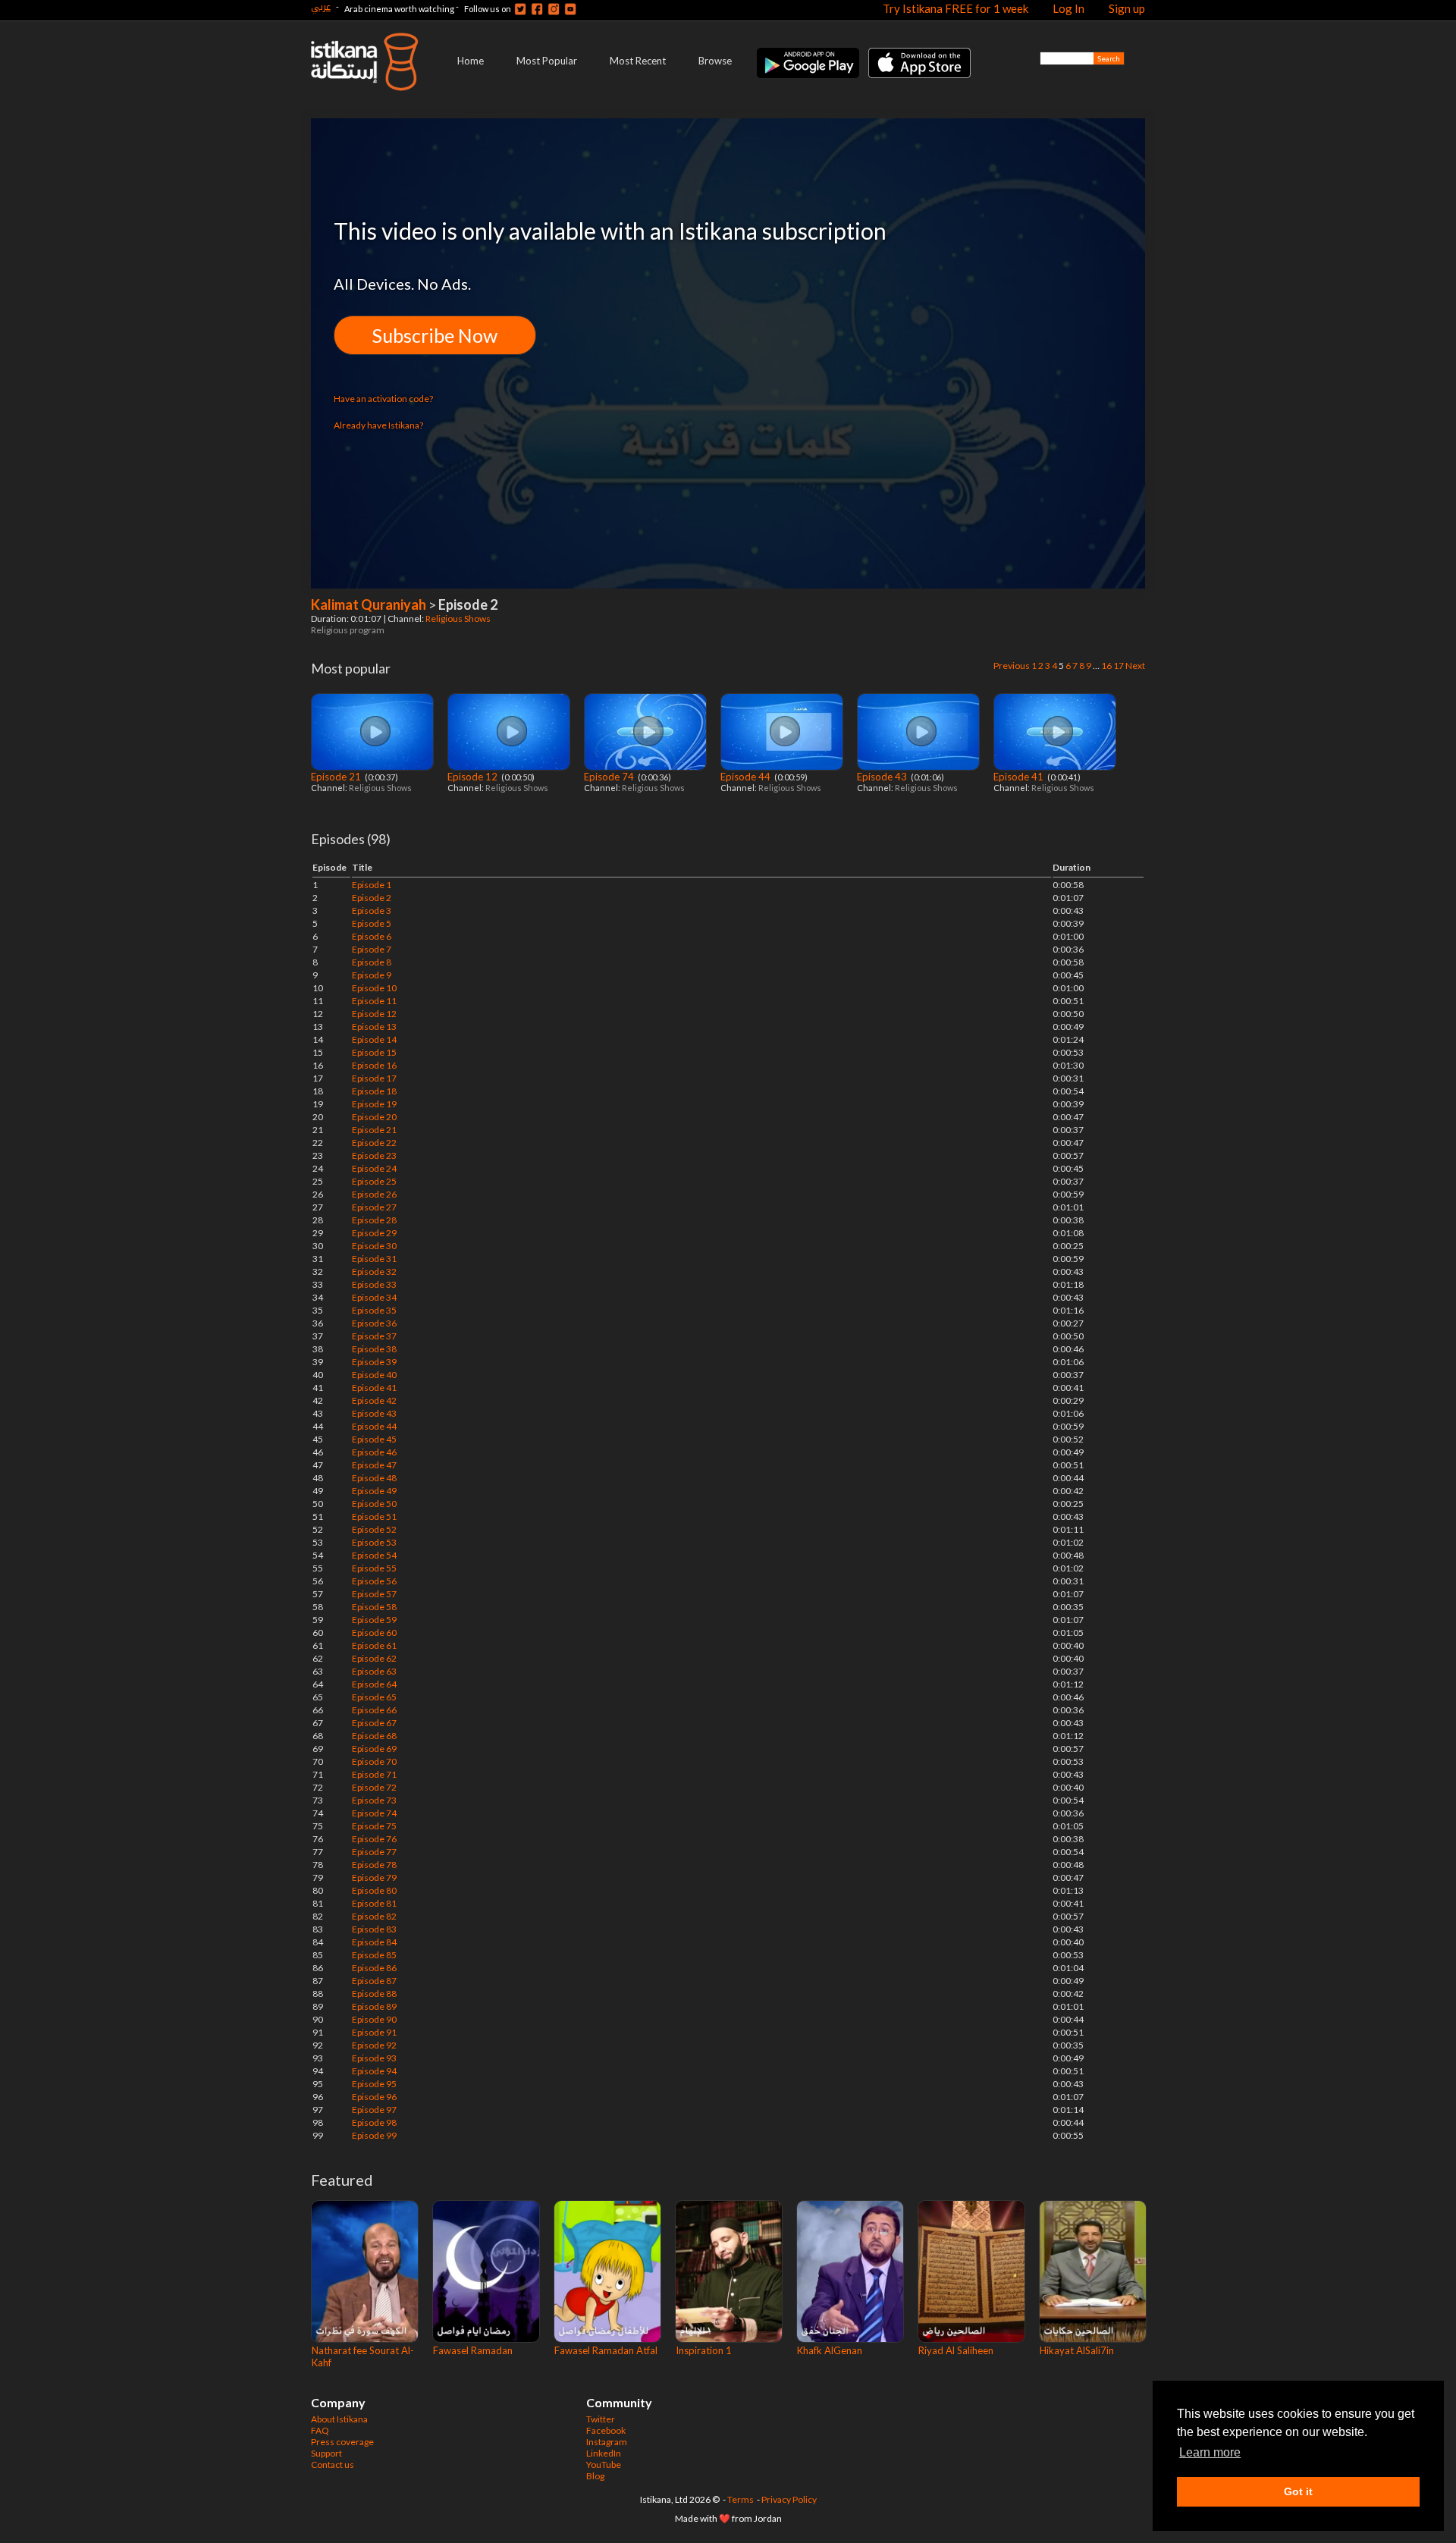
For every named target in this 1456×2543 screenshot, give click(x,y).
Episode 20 (374, 1117)
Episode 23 (374, 1155)
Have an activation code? (383, 399)
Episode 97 (374, 2110)
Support (326, 2453)
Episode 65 (374, 1697)
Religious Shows (459, 618)
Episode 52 (374, 1529)
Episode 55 (374, 1568)
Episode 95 (374, 2084)
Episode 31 (374, 1259)
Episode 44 (747, 777)
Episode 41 (1020, 777)
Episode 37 (374, 1336)
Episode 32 (374, 1271)
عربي (321, 6)
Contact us (333, 2465)
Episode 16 (374, 1065)
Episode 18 (374, 1091)
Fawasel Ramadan (473, 2350)
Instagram (607, 2442)
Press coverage (342, 2442)
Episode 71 (374, 1774)
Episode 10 (374, 988)
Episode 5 (372, 923)
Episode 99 (374, 2135)
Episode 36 (374, 1323)
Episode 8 (372, 962)
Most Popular (547, 61)
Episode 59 (374, 1620)
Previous (1012, 666)
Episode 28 (374, 1220)
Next (1135, 666)
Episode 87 (374, 1981)
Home (471, 61)
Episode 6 (372, 936)
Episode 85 (374, 1955)
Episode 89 (374, 2006)
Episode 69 (374, 1749)
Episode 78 (374, 1865)
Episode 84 (374, 1942)
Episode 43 (883, 777)
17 (1119, 666)
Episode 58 (374, 1607)
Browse (715, 61)
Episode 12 (474, 777)
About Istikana (339, 2419)
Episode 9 (372, 975)
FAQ (320, 2430)
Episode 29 (374, 1233)
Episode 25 (374, 1181)
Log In (1068, 8)
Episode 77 (374, 1852)
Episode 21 (337, 777)
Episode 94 (374, 2071)
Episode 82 (374, 1916)
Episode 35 (374, 1310)
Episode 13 (374, 1027)
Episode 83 (374, 1929)
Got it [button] (1298, 2491)
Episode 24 (374, 1168)
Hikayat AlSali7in (1077, 2350)
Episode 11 (374, 1001)
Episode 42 (374, 1400)
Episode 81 (374, 1903)
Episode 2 (372, 898)
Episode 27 (374, 1207)
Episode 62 (374, 1658)
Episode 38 (374, 1349)
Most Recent (638, 61)
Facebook (606, 2430)
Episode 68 (374, 1736)
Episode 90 (374, 2019)
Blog (595, 2476)
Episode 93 (374, 2058)
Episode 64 (374, 1684)
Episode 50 (374, 1504)
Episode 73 (374, 1800)
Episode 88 (374, 1994)
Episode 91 (374, 2032)
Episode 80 (374, 1890)
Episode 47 (374, 1465)
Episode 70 (374, 1761)
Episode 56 (374, 1581)
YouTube (604, 2465)
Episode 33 (374, 1284)
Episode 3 (372, 910)
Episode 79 (374, 1877)
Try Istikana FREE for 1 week (955, 8)
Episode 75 (374, 1826)
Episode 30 (374, 1246)
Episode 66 (374, 1710)
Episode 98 (374, 2122)
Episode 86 (374, 1968)
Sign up (1127, 8)
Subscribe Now (435, 335)
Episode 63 (374, 1671)
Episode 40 (374, 1375)
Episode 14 (374, 1039)
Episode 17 (374, 1078)
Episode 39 (374, 1362)
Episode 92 (374, 2045)
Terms (741, 2499)
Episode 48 (374, 1478)
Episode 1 (372, 885)
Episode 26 (374, 1194)
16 (1106, 666)
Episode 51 (374, 1516)
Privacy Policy (789, 2499)
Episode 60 (374, 1633)
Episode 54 (374, 1555)
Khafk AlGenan (830, 2350)
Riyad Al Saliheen (956, 2350)
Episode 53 (374, 1542)
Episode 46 (374, 1452)
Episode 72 (374, 1787)
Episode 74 (610, 777)
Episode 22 (374, 1143)
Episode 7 (372, 949)
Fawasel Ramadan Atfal (606, 2350)
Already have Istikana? (378, 425)
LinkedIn (604, 2453)
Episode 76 (374, 1839)
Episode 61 (374, 1645)
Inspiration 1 (704, 2350)
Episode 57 (374, 1594)
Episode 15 (374, 1052)
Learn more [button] (1210, 2452)
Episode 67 (374, 1723)
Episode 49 (374, 1491)
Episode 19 (374, 1104)
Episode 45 (374, 1439)
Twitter (601, 2419)
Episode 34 (374, 1297)
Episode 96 (374, 2097)
